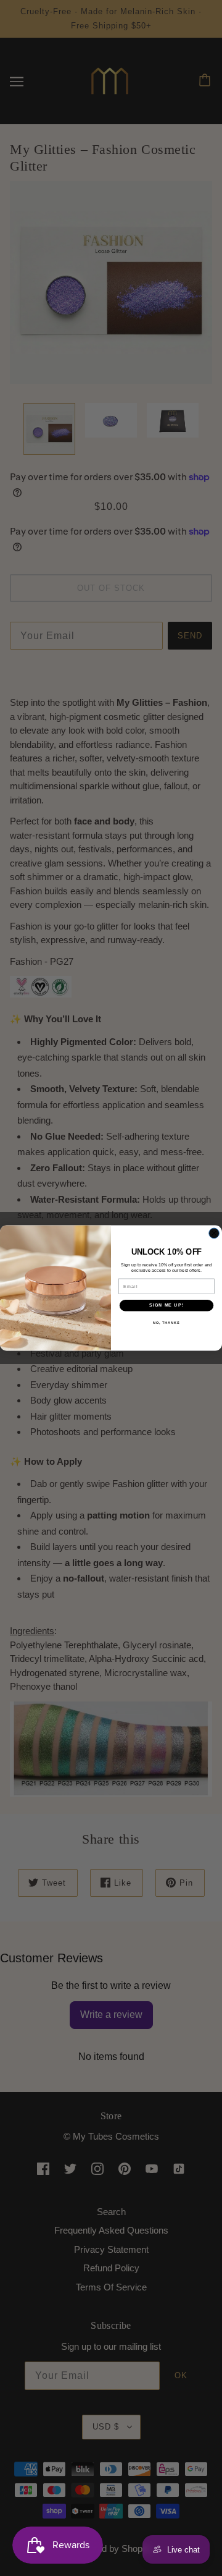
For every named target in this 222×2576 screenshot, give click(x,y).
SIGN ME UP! (166, 1305)
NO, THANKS (166, 1323)
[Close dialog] (214, 1233)
